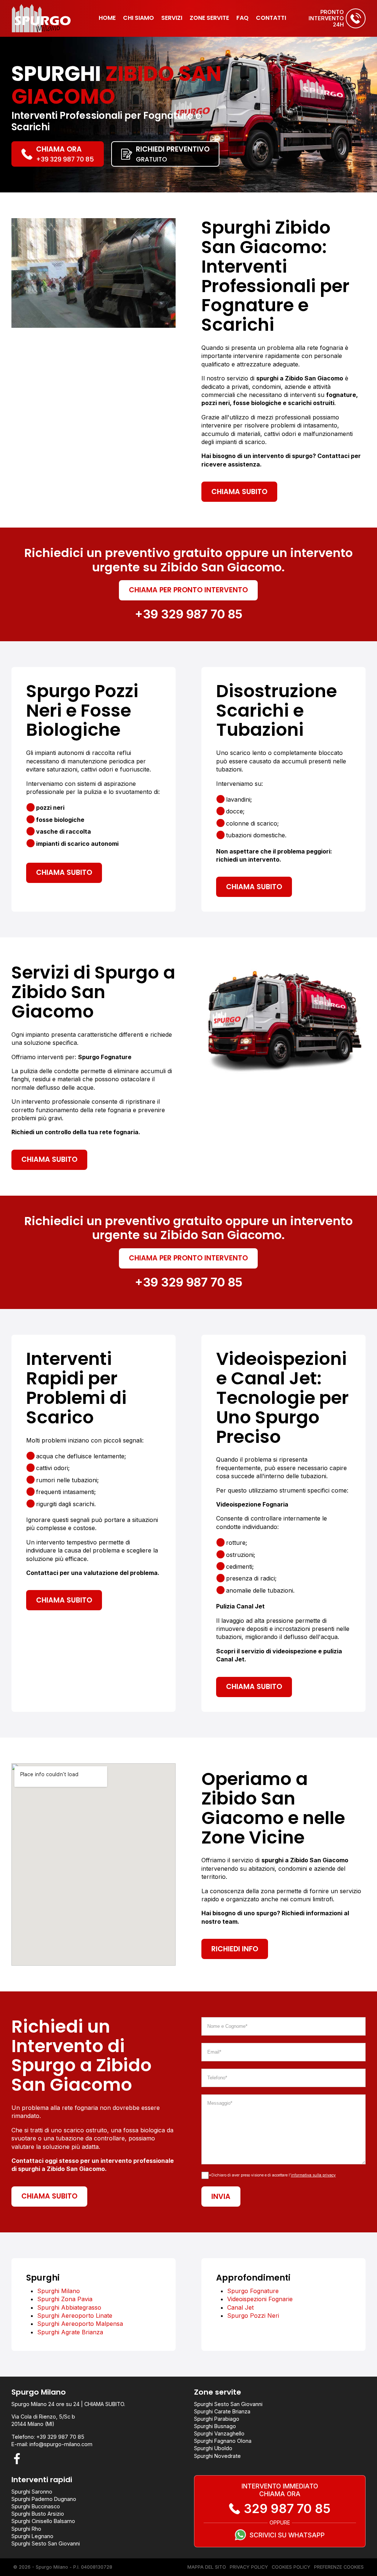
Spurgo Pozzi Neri (253, 2316)
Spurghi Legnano (32, 2536)
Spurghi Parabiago (217, 2419)
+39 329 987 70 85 (188, 614)
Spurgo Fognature (253, 2291)
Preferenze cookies (339, 2567)
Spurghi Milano (59, 2291)
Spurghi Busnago (215, 2426)
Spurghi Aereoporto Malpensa (80, 2324)
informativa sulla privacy (313, 2175)
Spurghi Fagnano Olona (223, 2441)
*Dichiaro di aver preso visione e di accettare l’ (272, 2175)
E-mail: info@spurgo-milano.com (52, 2444)
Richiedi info (235, 1949)
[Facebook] (17, 2459)
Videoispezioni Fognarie (260, 2299)
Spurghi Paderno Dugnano (44, 2499)
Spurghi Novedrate (217, 2456)
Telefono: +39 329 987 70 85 (48, 2437)
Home (107, 18)
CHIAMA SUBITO (239, 492)
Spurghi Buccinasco (36, 2506)
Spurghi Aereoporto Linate (75, 2316)
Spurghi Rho (26, 2529)
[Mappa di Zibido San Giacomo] (94, 1864)
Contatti (271, 18)
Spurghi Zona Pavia (65, 2299)
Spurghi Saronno (32, 2492)
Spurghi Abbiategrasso (69, 2307)
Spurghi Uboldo (213, 2448)
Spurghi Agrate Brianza (70, 2332)
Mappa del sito (207, 2567)
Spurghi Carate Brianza (222, 2411)
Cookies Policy (291, 2567)
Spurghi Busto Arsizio (38, 2514)
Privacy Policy (249, 2567)
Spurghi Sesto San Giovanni (228, 2404)
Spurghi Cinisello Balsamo (43, 2521)
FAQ (242, 18)
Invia (221, 2197)
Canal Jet (240, 2307)
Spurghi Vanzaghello (219, 2433)
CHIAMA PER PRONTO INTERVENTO (188, 590)
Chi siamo (138, 18)
